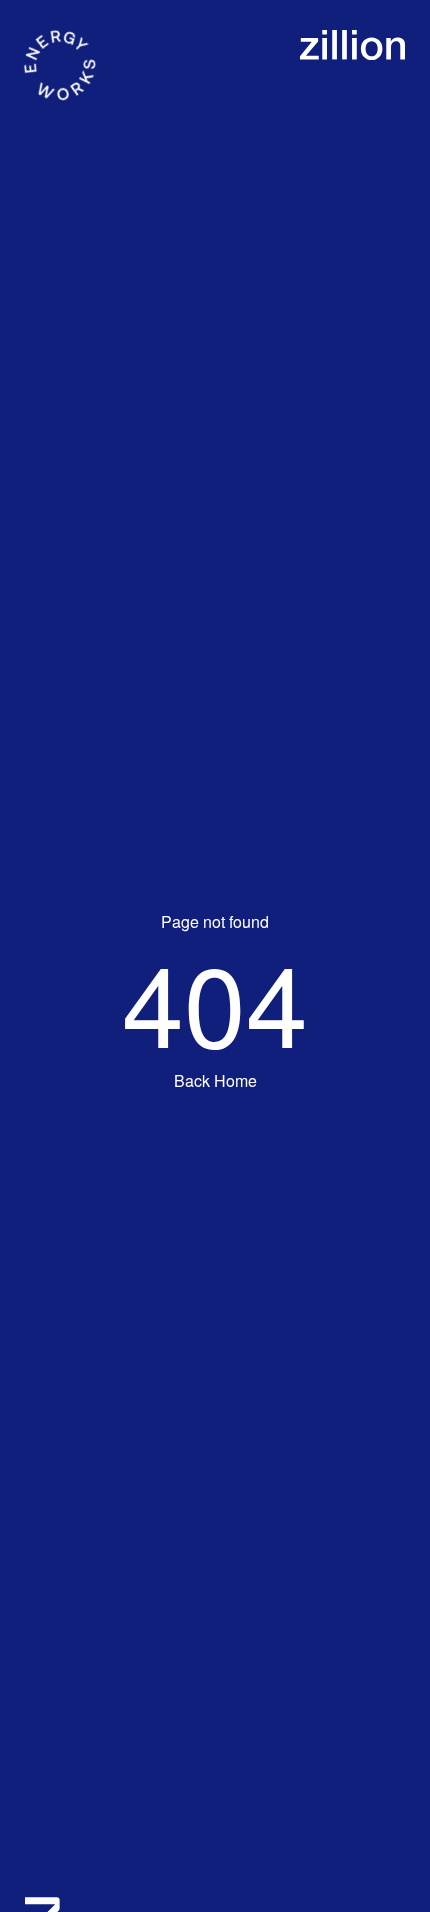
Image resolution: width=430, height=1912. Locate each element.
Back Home (215, 1080)
